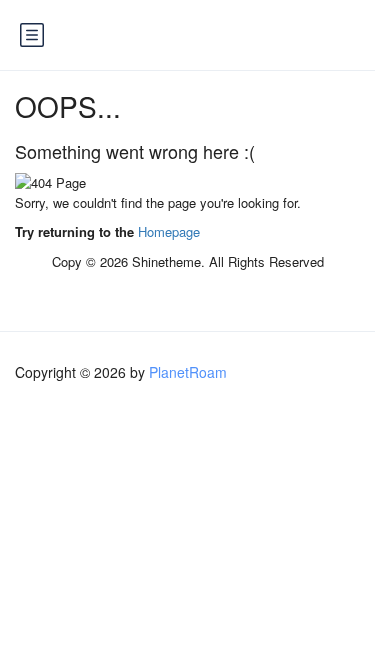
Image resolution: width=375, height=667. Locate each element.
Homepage (169, 231)
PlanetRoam (188, 372)
